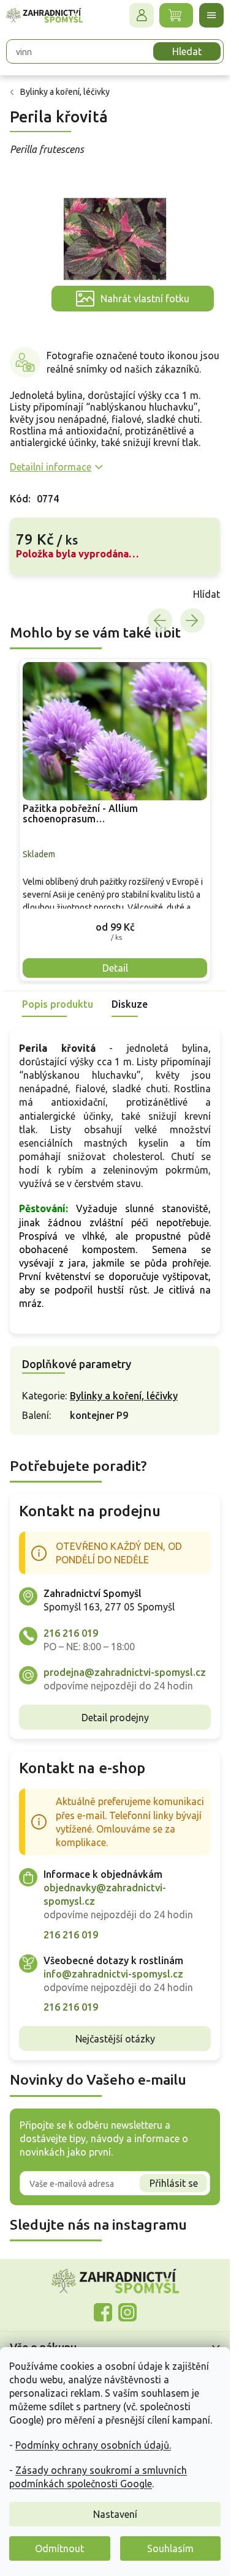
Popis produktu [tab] (58, 1004)
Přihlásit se (174, 2183)
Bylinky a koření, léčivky (124, 1396)
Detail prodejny (115, 1718)
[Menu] (211, 15)
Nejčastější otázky (115, 2039)
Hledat (187, 51)
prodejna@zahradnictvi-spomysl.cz (125, 1672)
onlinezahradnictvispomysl (103, 2312)
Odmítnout (59, 2548)
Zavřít (37, 594)
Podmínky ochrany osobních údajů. (93, 2445)
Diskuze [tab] (130, 1004)
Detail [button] (115, 968)
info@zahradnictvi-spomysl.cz (113, 1974)
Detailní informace (51, 467)
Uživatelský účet (142, 15)
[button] (115, 927)
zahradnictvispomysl (127, 2312)
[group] (115, 820)
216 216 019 (71, 1633)
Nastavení (115, 2514)
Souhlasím (170, 2548)
